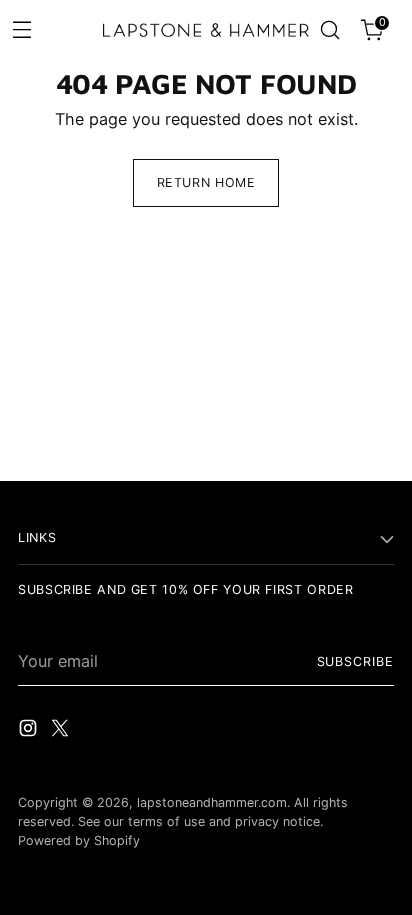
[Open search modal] (329, 30)
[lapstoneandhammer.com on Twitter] (62, 731)
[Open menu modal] (21, 28)
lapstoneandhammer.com (212, 802)
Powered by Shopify (79, 840)
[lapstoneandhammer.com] (206, 30)
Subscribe (356, 661)
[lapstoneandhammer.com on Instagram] (30, 731)
